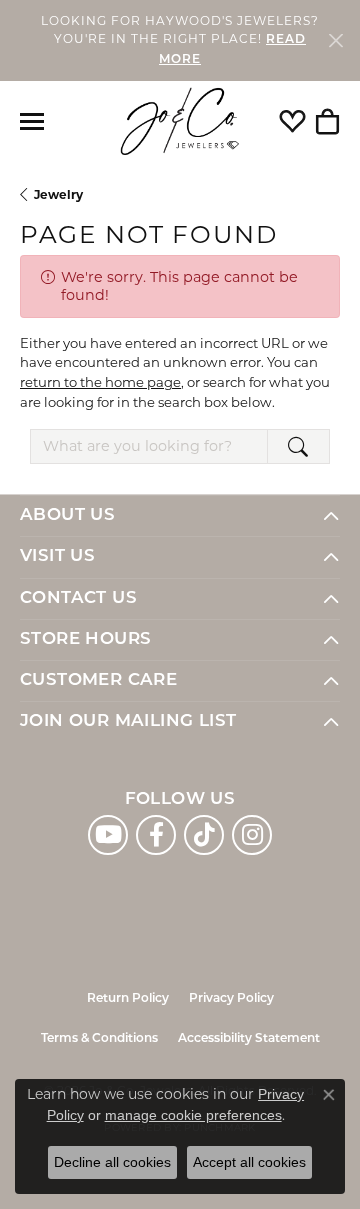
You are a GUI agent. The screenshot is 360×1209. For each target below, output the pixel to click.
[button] (292, 121)
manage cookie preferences (193, 1115)
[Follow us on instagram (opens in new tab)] (252, 835)
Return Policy (128, 999)
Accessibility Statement (249, 1039)
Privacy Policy (231, 999)
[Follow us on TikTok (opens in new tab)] (204, 835)
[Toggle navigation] (32, 121)
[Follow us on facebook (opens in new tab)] (156, 835)
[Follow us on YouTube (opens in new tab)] (108, 835)
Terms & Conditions (99, 1039)
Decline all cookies (112, 1162)
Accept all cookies (249, 1162)
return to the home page (100, 382)
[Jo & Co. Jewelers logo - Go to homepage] (180, 121)
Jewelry (58, 194)
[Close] (335, 40)
